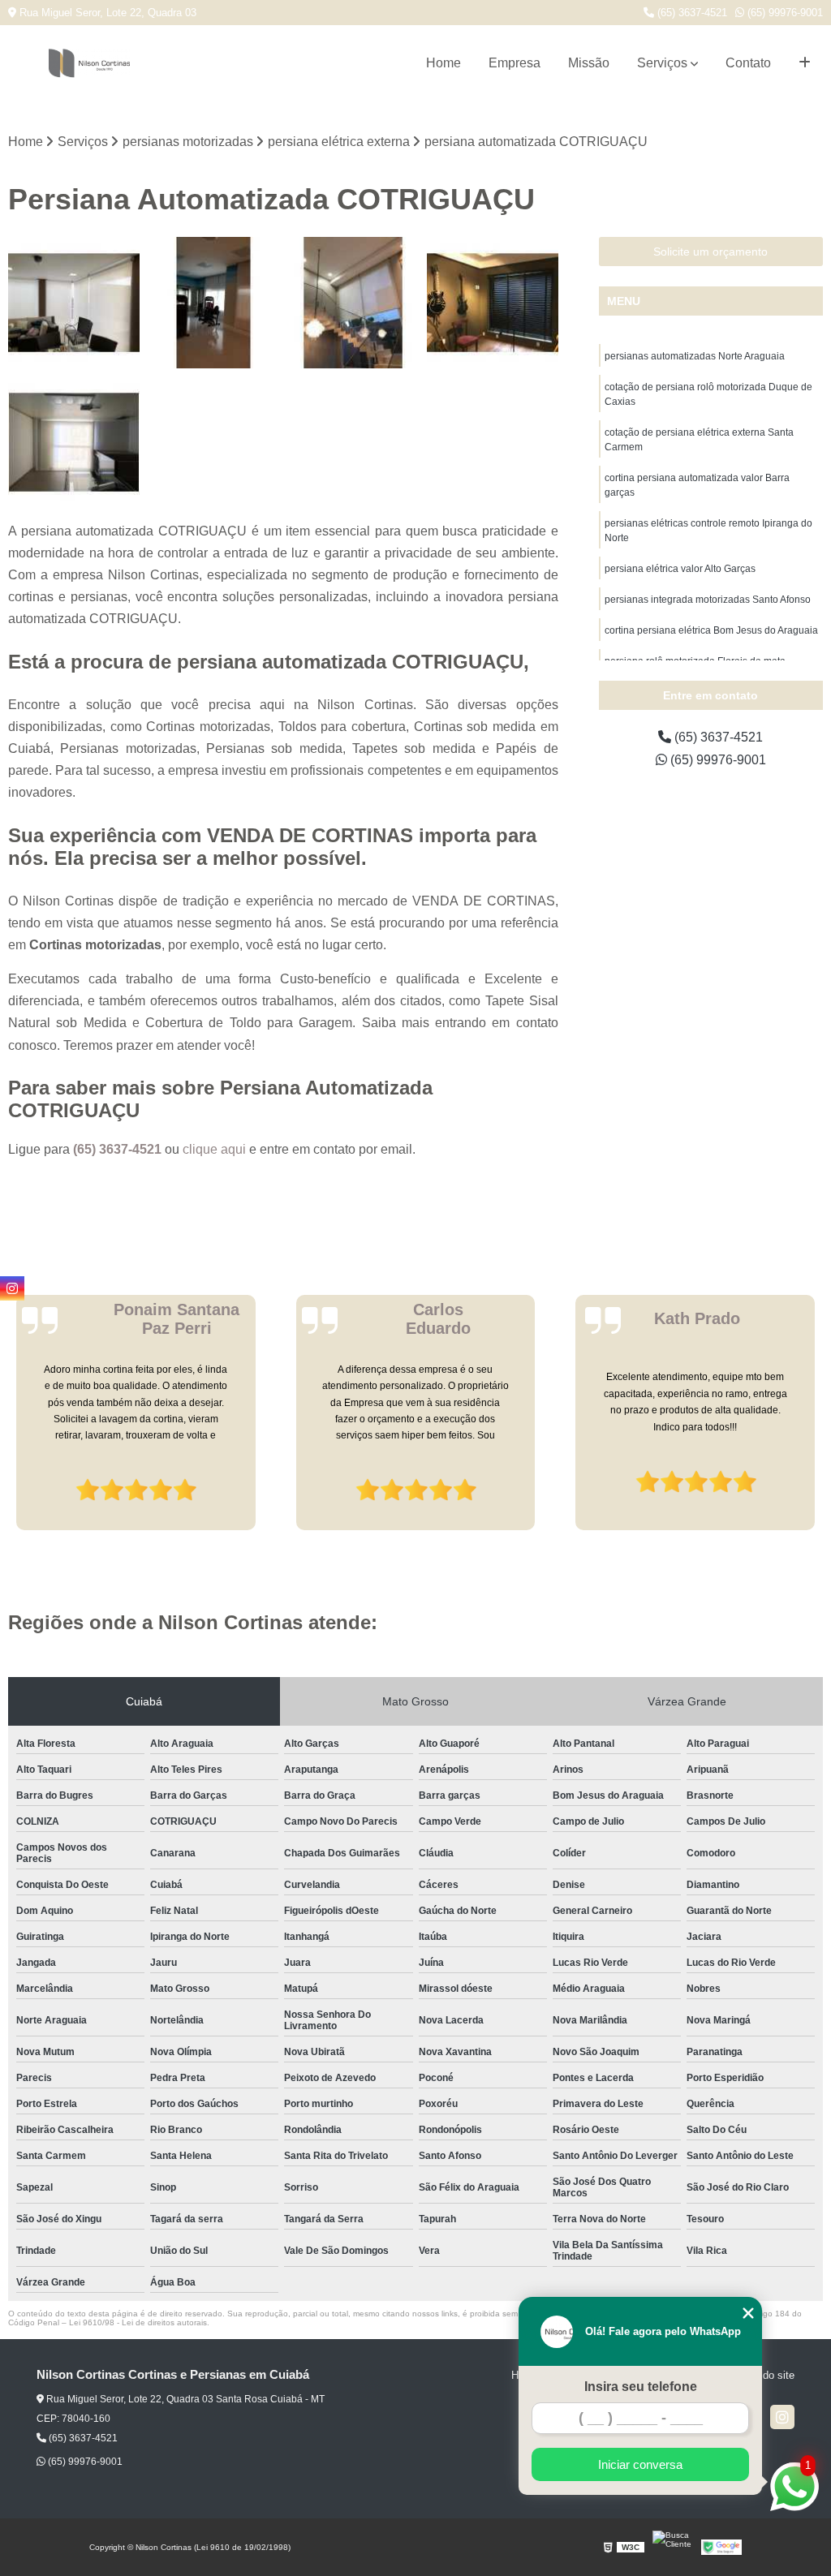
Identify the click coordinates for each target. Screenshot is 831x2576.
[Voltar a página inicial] (89, 63)
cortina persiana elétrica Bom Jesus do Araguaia (711, 630)
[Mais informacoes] (805, 63)
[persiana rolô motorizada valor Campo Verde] (74, 442)
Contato (748, 63)
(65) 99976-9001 (784, 13)
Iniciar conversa (640, 2464)
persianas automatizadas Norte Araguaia (695, 356)
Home (443, 63)
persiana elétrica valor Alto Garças (680, 569)
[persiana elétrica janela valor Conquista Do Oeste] (74, 303)
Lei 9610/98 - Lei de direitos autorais (138, 2322)
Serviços (662, 63)
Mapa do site (764, 2375)
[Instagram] (782, 2417)
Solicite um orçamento (710, 252)
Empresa (515, 63)
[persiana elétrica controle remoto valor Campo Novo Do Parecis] (353, 303)
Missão (589, 63)
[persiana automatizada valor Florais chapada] (213, 303)
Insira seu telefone (641, 2387)
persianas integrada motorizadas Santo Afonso (708, 600)
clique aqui (214, 1149)
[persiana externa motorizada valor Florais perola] (493, 303)
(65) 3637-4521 (691, 13)
